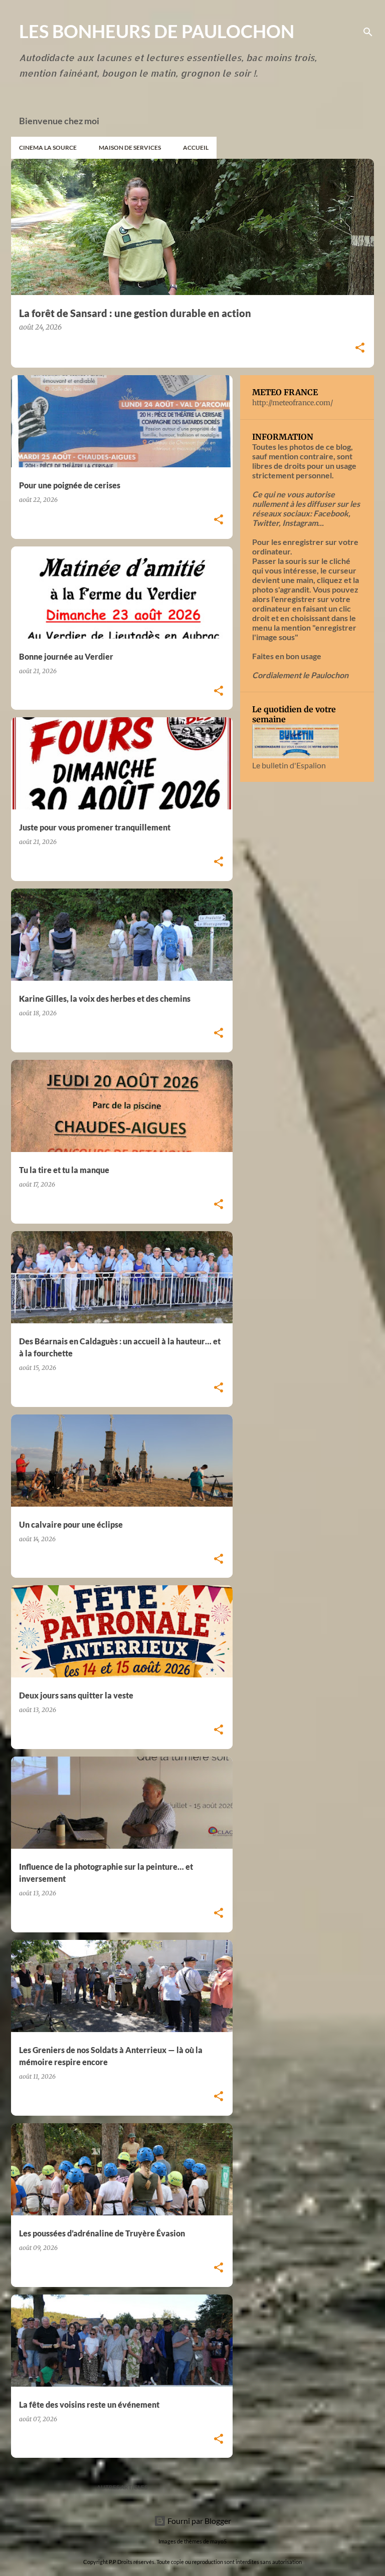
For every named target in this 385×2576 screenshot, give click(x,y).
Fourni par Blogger (199, 2521)
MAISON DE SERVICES (130, 148)
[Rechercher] (368, 32)
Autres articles (122, 2487)
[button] (360, 348)
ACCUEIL (196, 148)
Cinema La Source (48, 148)
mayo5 (218, 2541)
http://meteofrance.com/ (293, 403)
